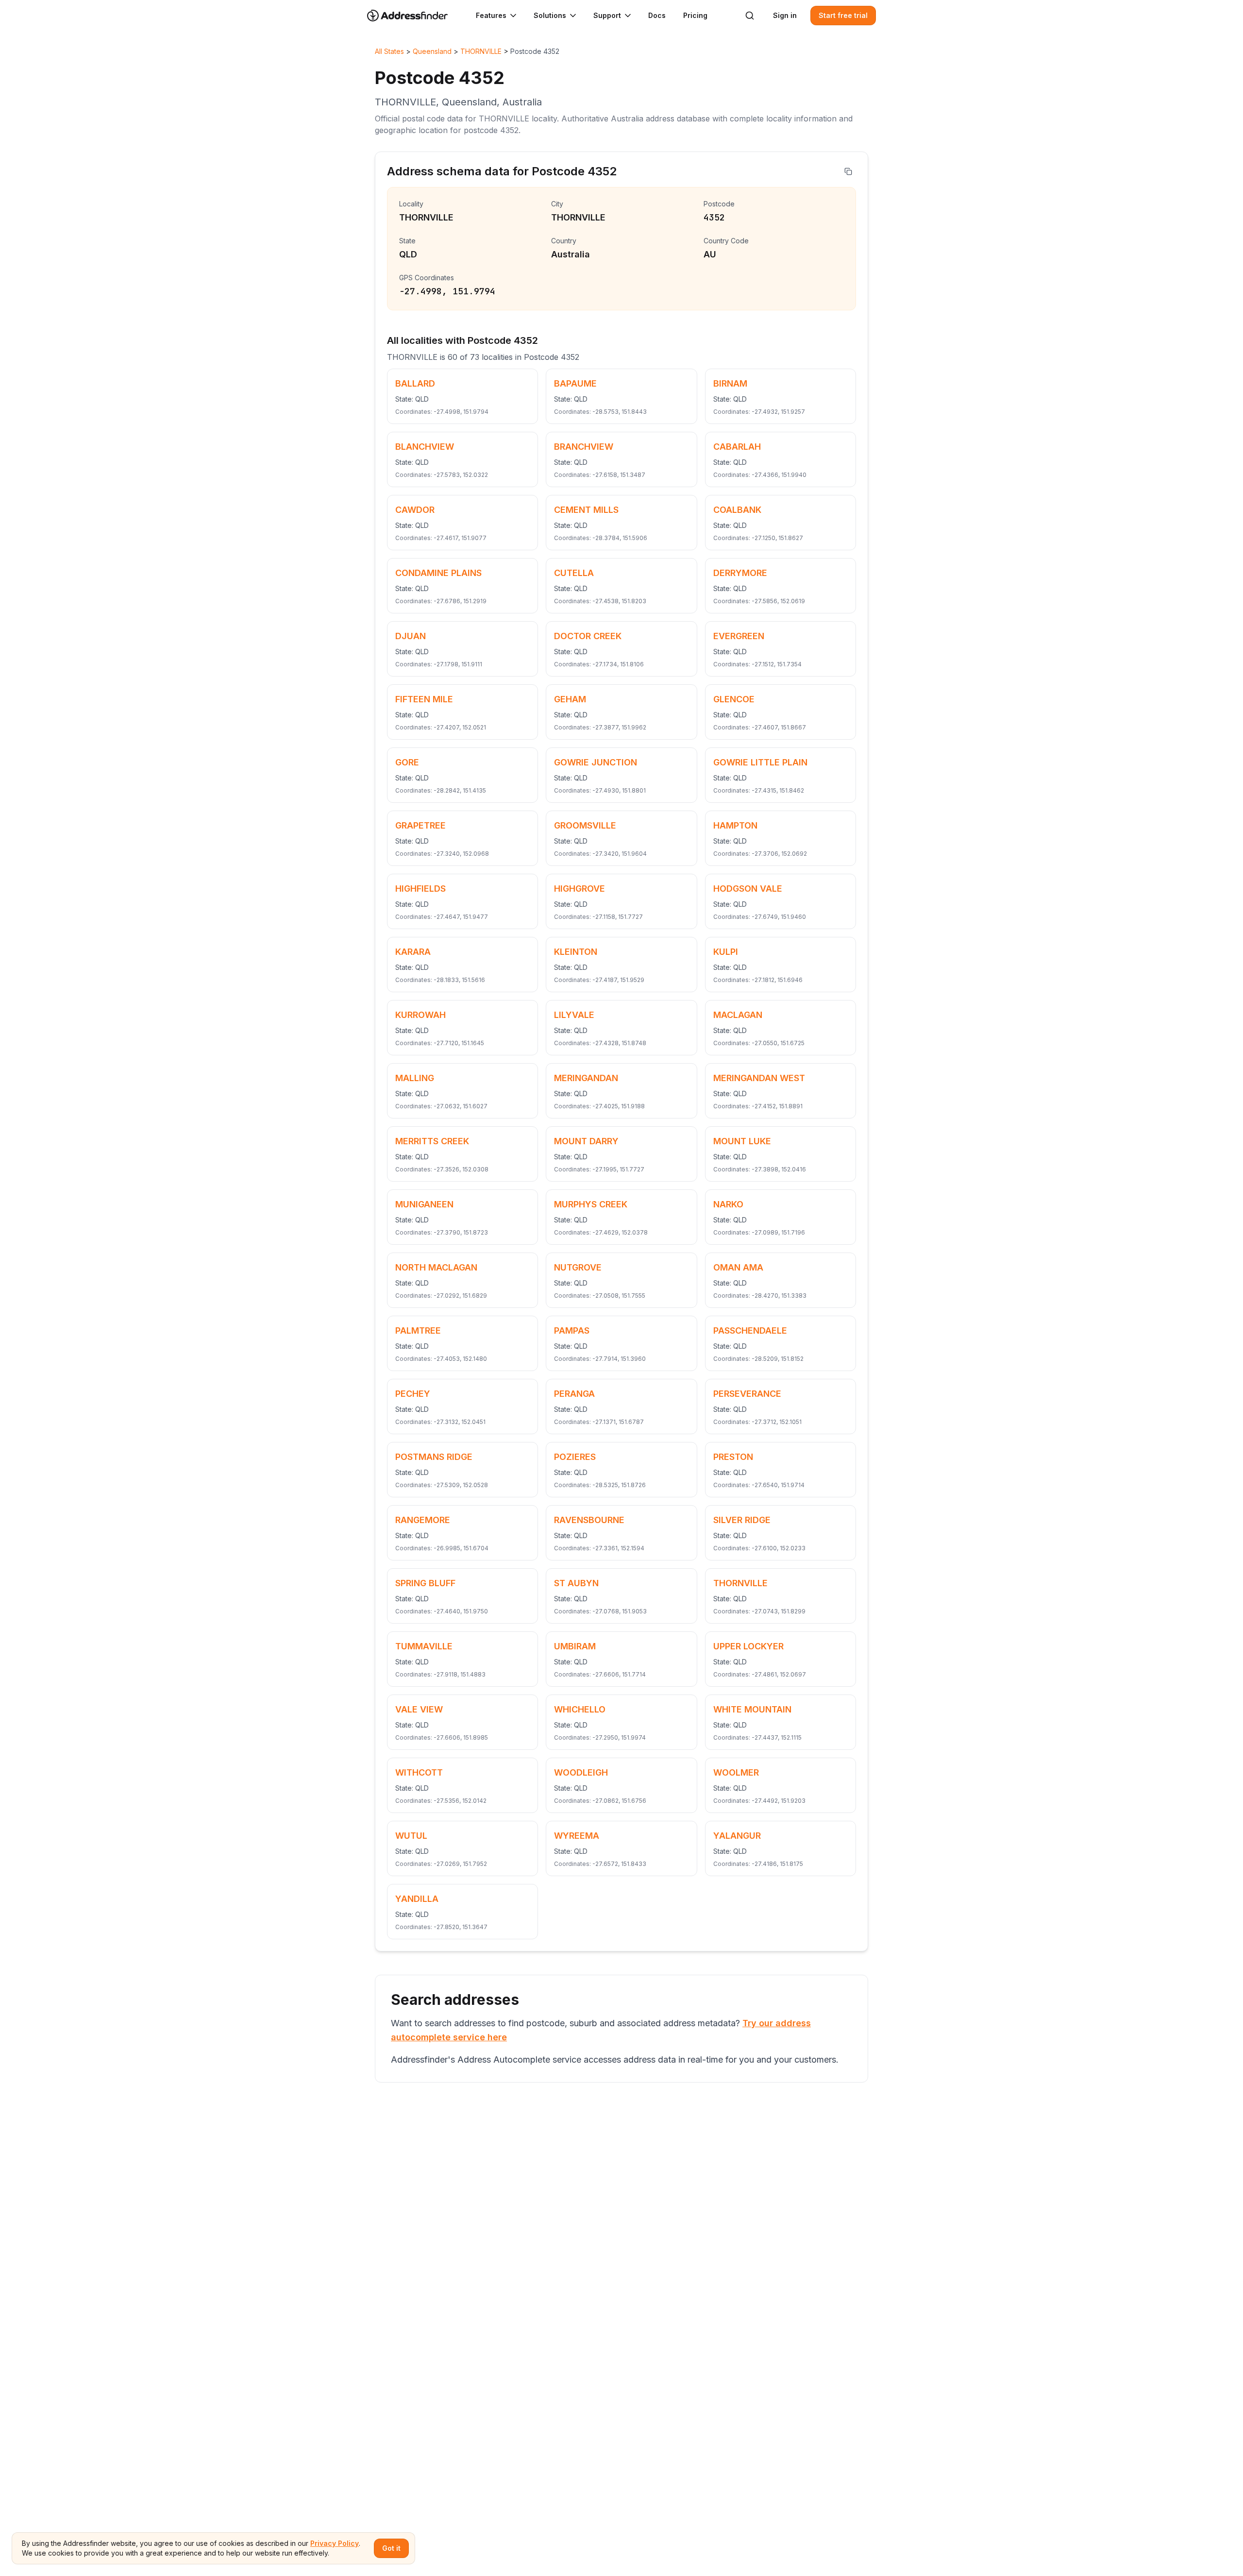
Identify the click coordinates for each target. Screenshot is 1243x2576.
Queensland (432, 51)
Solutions (550, 15)
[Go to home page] (414, 16)
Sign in (785, 15)
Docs (657, 15)
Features (491, 15)
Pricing (695, 15)
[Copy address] (848, 171)
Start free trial (843, 15)
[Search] (750, 16)
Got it (391, 2548)
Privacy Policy (335, 2543)
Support (607, 15)
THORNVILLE (481, 51)
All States (389, 51)
